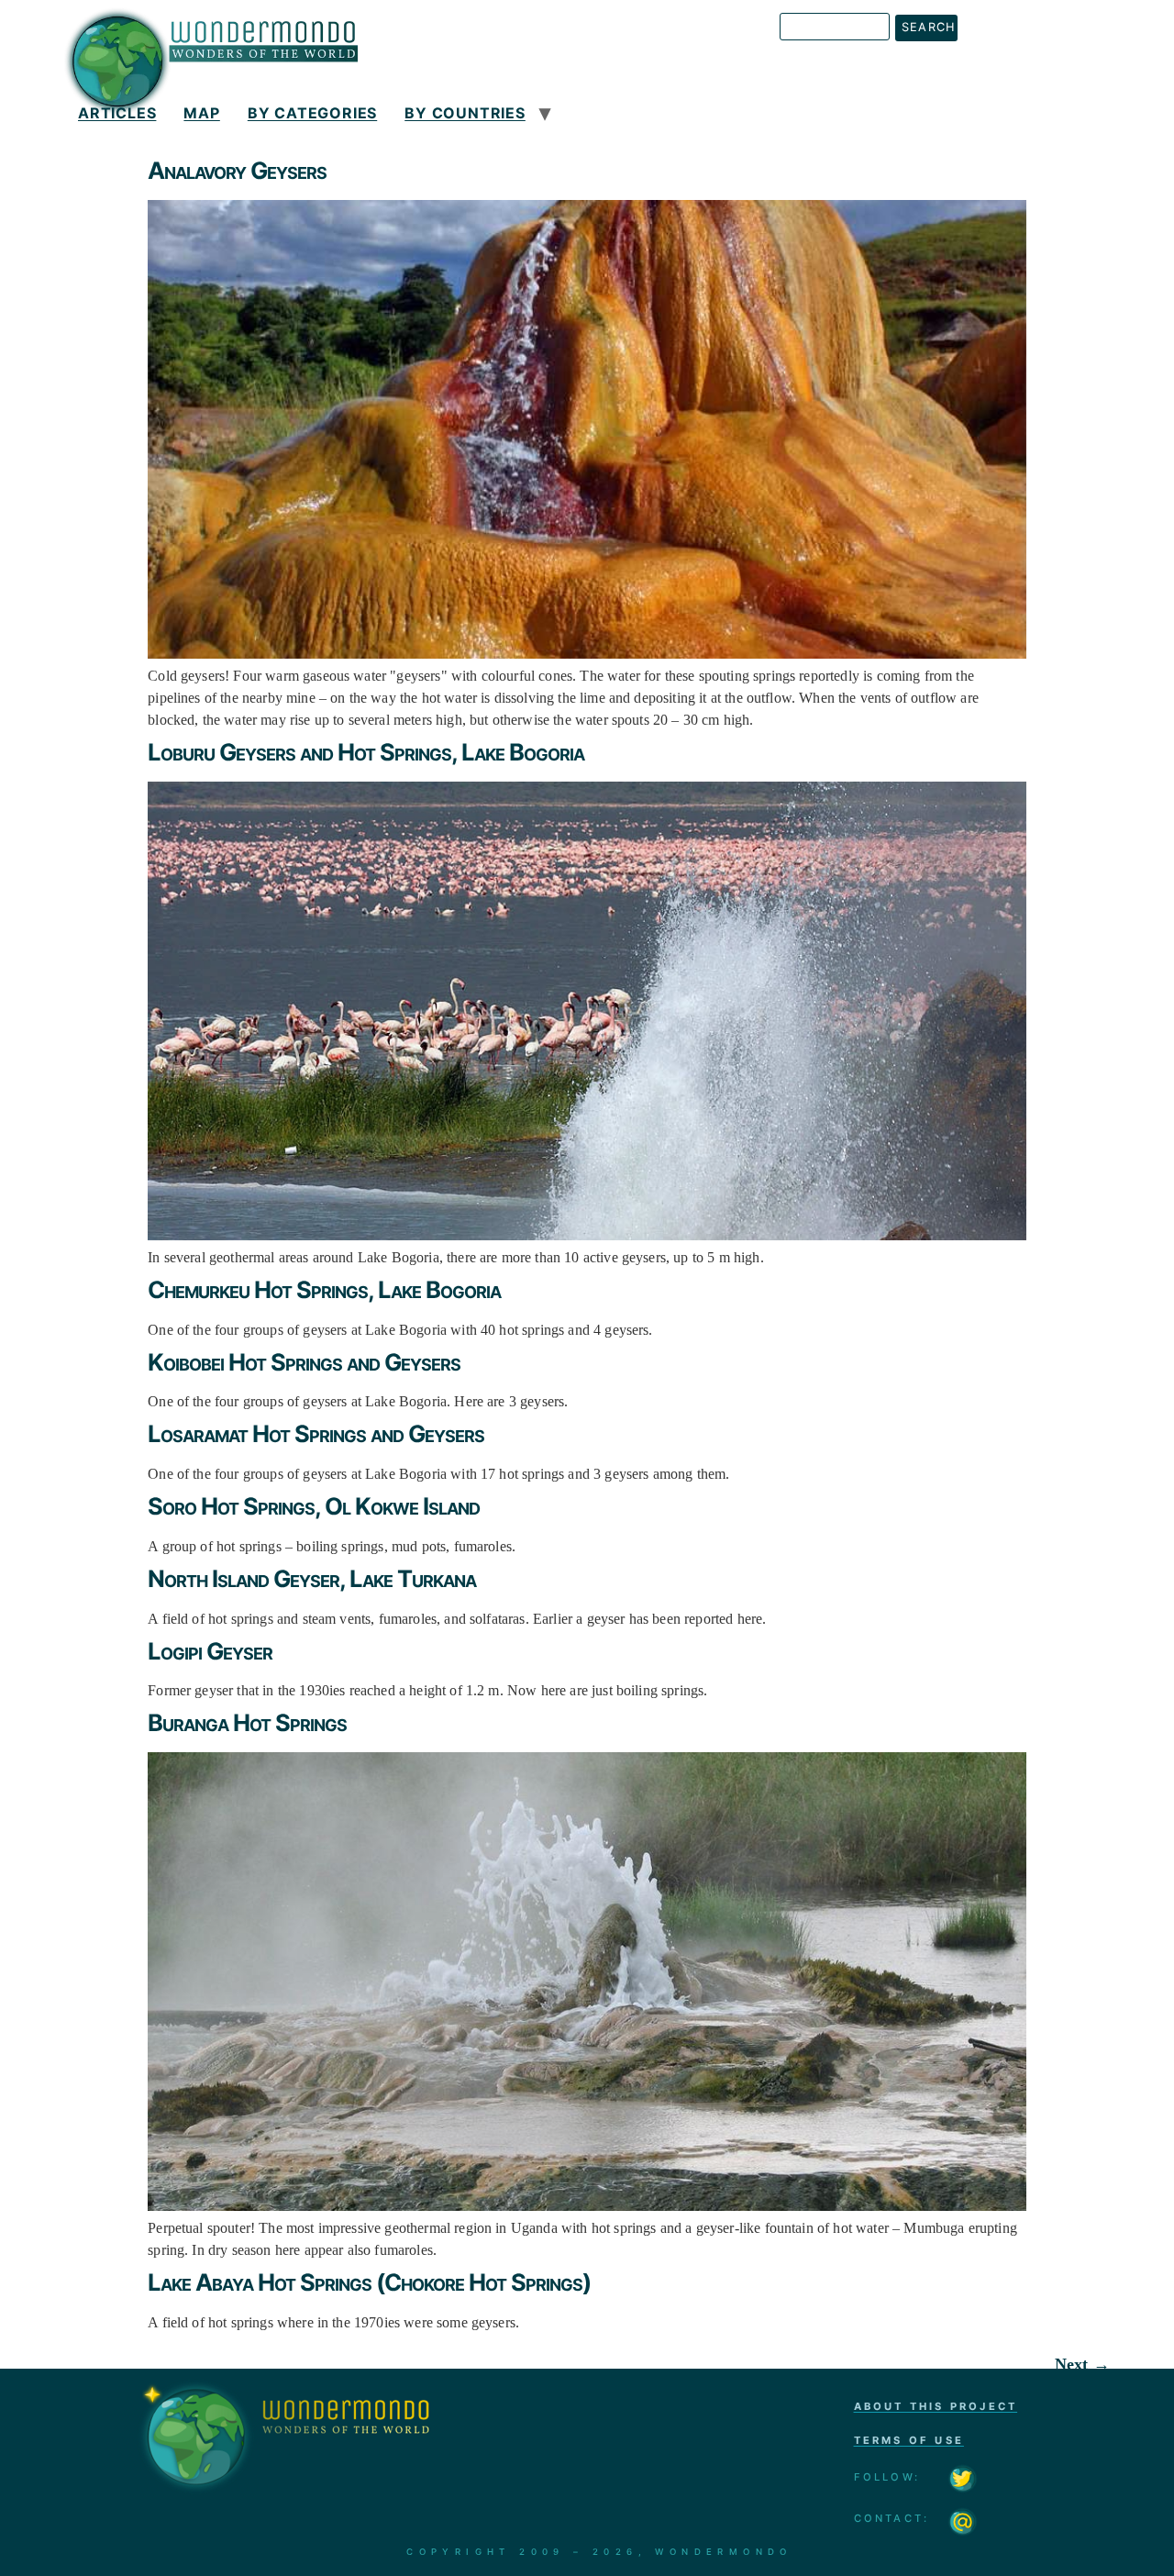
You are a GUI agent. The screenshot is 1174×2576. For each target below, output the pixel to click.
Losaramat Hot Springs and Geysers (316, 1433)
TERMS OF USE (909, 2440)
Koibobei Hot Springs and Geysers (304, 1362)
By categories (312, 113)
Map (201, 113)
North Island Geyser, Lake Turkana (312, 1578)
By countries (465, 113)
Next (1082, 2364)
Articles (117, 113)
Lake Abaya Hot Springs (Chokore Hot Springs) (369, 2282)
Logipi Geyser (210, 1651)
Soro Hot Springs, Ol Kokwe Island (314, 1506)
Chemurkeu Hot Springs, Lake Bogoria (324, 1289)
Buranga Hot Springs (247, 1722)
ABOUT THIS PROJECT (936, 2406)
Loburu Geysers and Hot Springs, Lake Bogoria (366, 752)
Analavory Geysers (237, 170)
